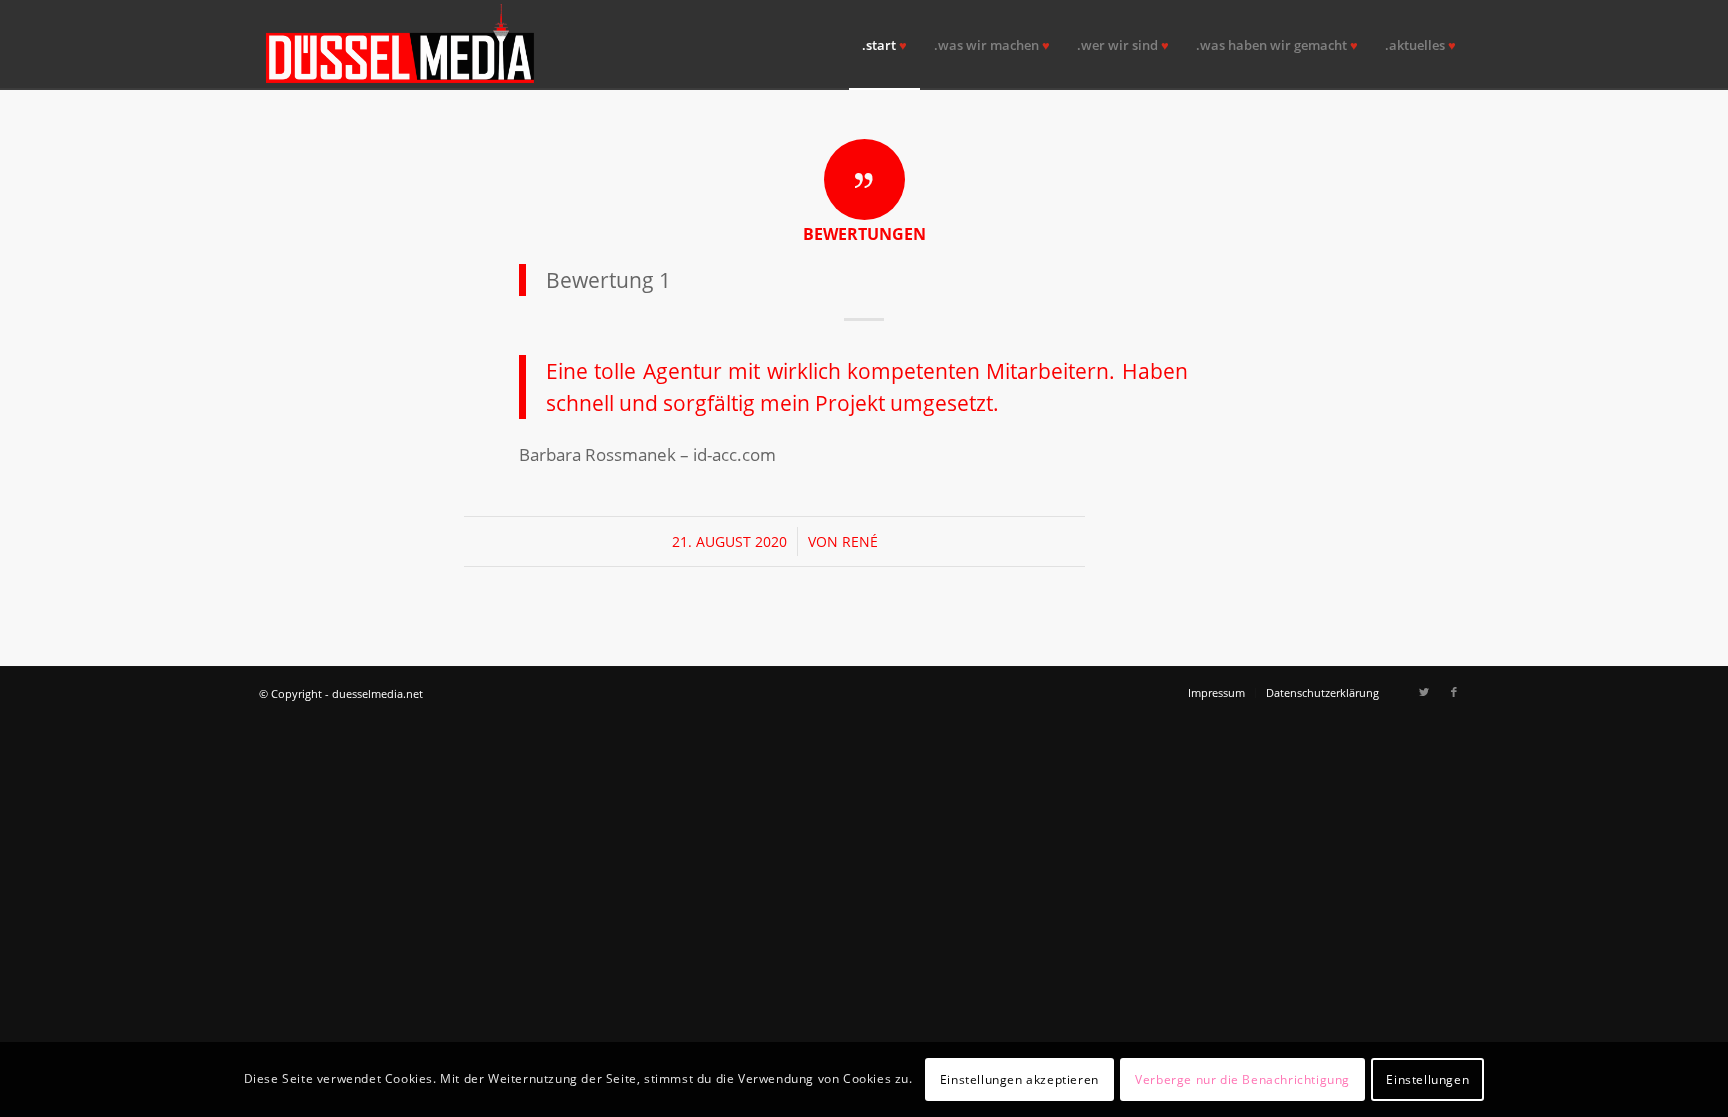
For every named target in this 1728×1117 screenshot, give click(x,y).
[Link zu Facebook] (1454, 692)
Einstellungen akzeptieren (1019, 1078)
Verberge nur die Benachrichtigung (1242, 1078)
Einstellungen (1427, 1078)
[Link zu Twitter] (1424, 692)
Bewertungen (864, 234)
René (860, 541)
